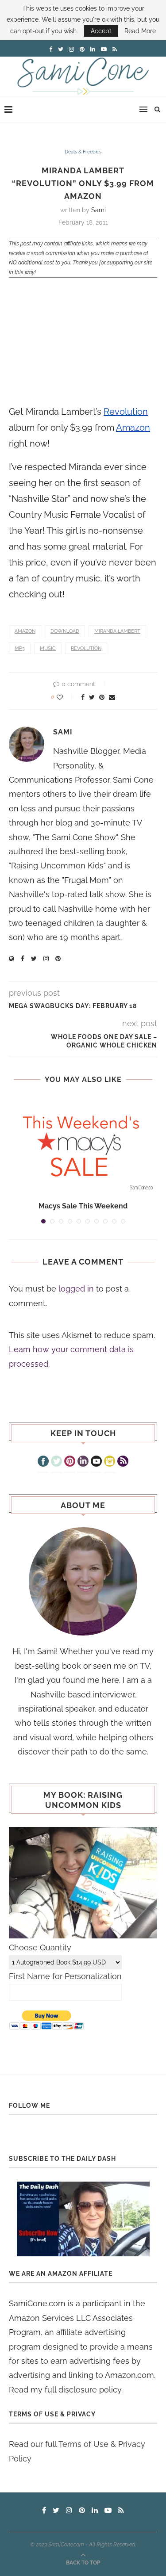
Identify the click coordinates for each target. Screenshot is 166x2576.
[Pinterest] (70, 1462)
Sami (98, 210)
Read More (140, 31)
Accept (101, 31)
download (65, 631)
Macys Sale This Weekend (83, 1206)
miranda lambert (117, 631)
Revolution (126, 412)
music (48, 648)
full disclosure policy (83, 2390)
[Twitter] (56, 1462)
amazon (25, 631)
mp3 (20, 648)
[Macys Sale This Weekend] (83, 1146)
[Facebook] (43, 1462)
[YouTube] (96, 1462)
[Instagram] (110, 1462)
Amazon (133, 428)
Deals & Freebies (83, 152)
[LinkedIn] (83, 1462)
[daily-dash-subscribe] (83, 2219)
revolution (86, 648)
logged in (76, 1289)
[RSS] (123, 1462)
